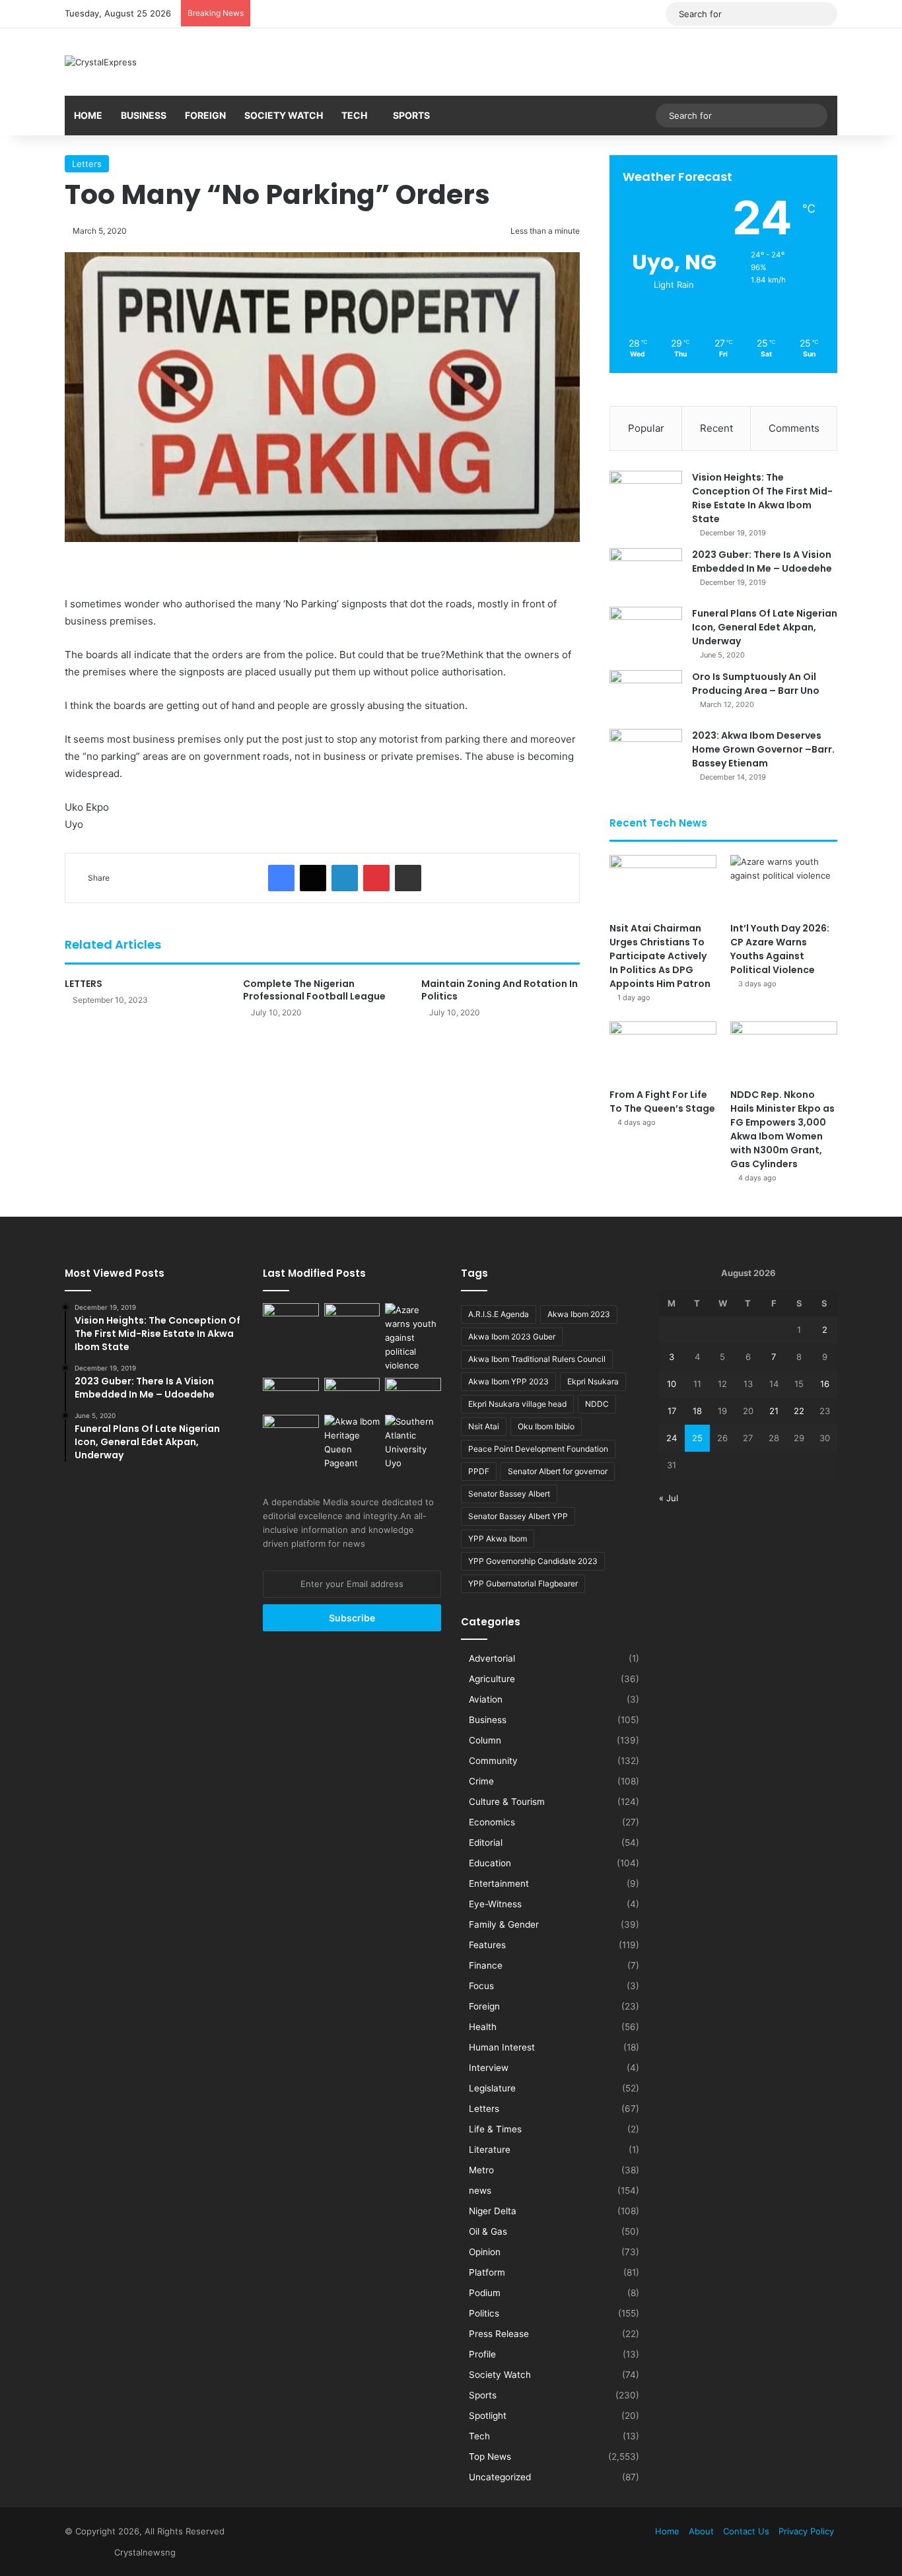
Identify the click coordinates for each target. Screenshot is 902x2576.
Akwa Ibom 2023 (579, 1314)
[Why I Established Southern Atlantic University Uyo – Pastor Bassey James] (413, 1442)
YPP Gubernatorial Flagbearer (523, 1583)
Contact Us (746, 2531)
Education (490, 1863)
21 (774, 1411)
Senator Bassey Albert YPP (518, 1516)
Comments (794, 428)
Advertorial (492, 1658)
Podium (485, 2293)
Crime (481, 1781)
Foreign (205, 115)
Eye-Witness (495, 1904)
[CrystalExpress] (101, 62)
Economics (492, 1822)
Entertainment (499, 1883)
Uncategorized (500, 2477)
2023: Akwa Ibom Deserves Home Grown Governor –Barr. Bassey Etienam (763, 749)
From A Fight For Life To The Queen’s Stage (662, 1102)
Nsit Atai (484, 1426)
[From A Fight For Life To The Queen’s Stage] (663, 1051)
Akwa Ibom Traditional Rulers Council (537, 1359)
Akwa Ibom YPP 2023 (508, 1381)
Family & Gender (504, 1924)
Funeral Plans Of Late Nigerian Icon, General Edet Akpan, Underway (765, 627)
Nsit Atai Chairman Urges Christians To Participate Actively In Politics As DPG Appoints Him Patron (660, 956)
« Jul (669, 1498)
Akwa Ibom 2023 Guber (512, 1337)
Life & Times (495, 2129)
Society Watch (284, 115)
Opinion (485, 2252)
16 (825, 1384)
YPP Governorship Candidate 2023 (533, 1561)
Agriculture (492, 1679)
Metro (481, 2170)
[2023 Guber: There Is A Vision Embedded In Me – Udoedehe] (646, 573)
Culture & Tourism (507, 1802)
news (480, 2190)
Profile (482, 2354)
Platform (487, 2272)
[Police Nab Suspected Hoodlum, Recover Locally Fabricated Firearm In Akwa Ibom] (291, 1431)
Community (493, 1761)
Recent (716, 428)
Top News (490, 2457)
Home (88, 115)
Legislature (492, 2088)
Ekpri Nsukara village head (517, 1404)
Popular (646, 428)
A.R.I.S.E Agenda (499, 1314)
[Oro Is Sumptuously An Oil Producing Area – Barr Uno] (646, 695)
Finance (486, 1965)
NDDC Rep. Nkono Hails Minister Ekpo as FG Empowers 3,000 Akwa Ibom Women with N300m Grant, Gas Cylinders (782, 1129)
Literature (490, 2150)
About (701, 2531)
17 (672, 1411)
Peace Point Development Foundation (538, 1449)
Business (144, 115)
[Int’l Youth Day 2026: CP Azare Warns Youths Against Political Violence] (784, 885)
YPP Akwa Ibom (498, 1539)
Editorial (486, 1843)
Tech (354, 115)
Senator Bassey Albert (509, 1494)
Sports (411, 115)
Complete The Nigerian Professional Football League (314, 990)
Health (483, 2027)
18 (697, 1411)
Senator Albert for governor (558, 1471)
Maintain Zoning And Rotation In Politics (500, 990)
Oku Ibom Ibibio (546, 1426)
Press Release (499, 2334)
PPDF (479, 1471)
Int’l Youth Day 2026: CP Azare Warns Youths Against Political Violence (780, 949)
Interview (489, 2068)
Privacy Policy (806, 2531)
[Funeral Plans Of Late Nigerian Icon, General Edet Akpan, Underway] (646, 631)
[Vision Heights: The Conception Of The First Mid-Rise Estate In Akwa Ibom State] (646, 495)
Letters (87, 164)
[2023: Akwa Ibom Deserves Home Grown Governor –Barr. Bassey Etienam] (646, 754)
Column (485, 1740)
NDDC (597, 1404)
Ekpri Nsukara (593, 1381)
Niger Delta (493, 2211)
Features (487, 1945)
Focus (481, 1986)
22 (799, 1411)
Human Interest (502, 2047)
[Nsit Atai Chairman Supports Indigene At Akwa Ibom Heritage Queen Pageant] (352, 1442)
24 (672, 1438)
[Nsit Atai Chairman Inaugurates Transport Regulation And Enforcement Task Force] (291, 1319)
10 (672, 1384)
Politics (484, 2313)
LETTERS (84, 984)
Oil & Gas (488, 2231)
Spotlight (488, 2416)
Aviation (486, 1699)
